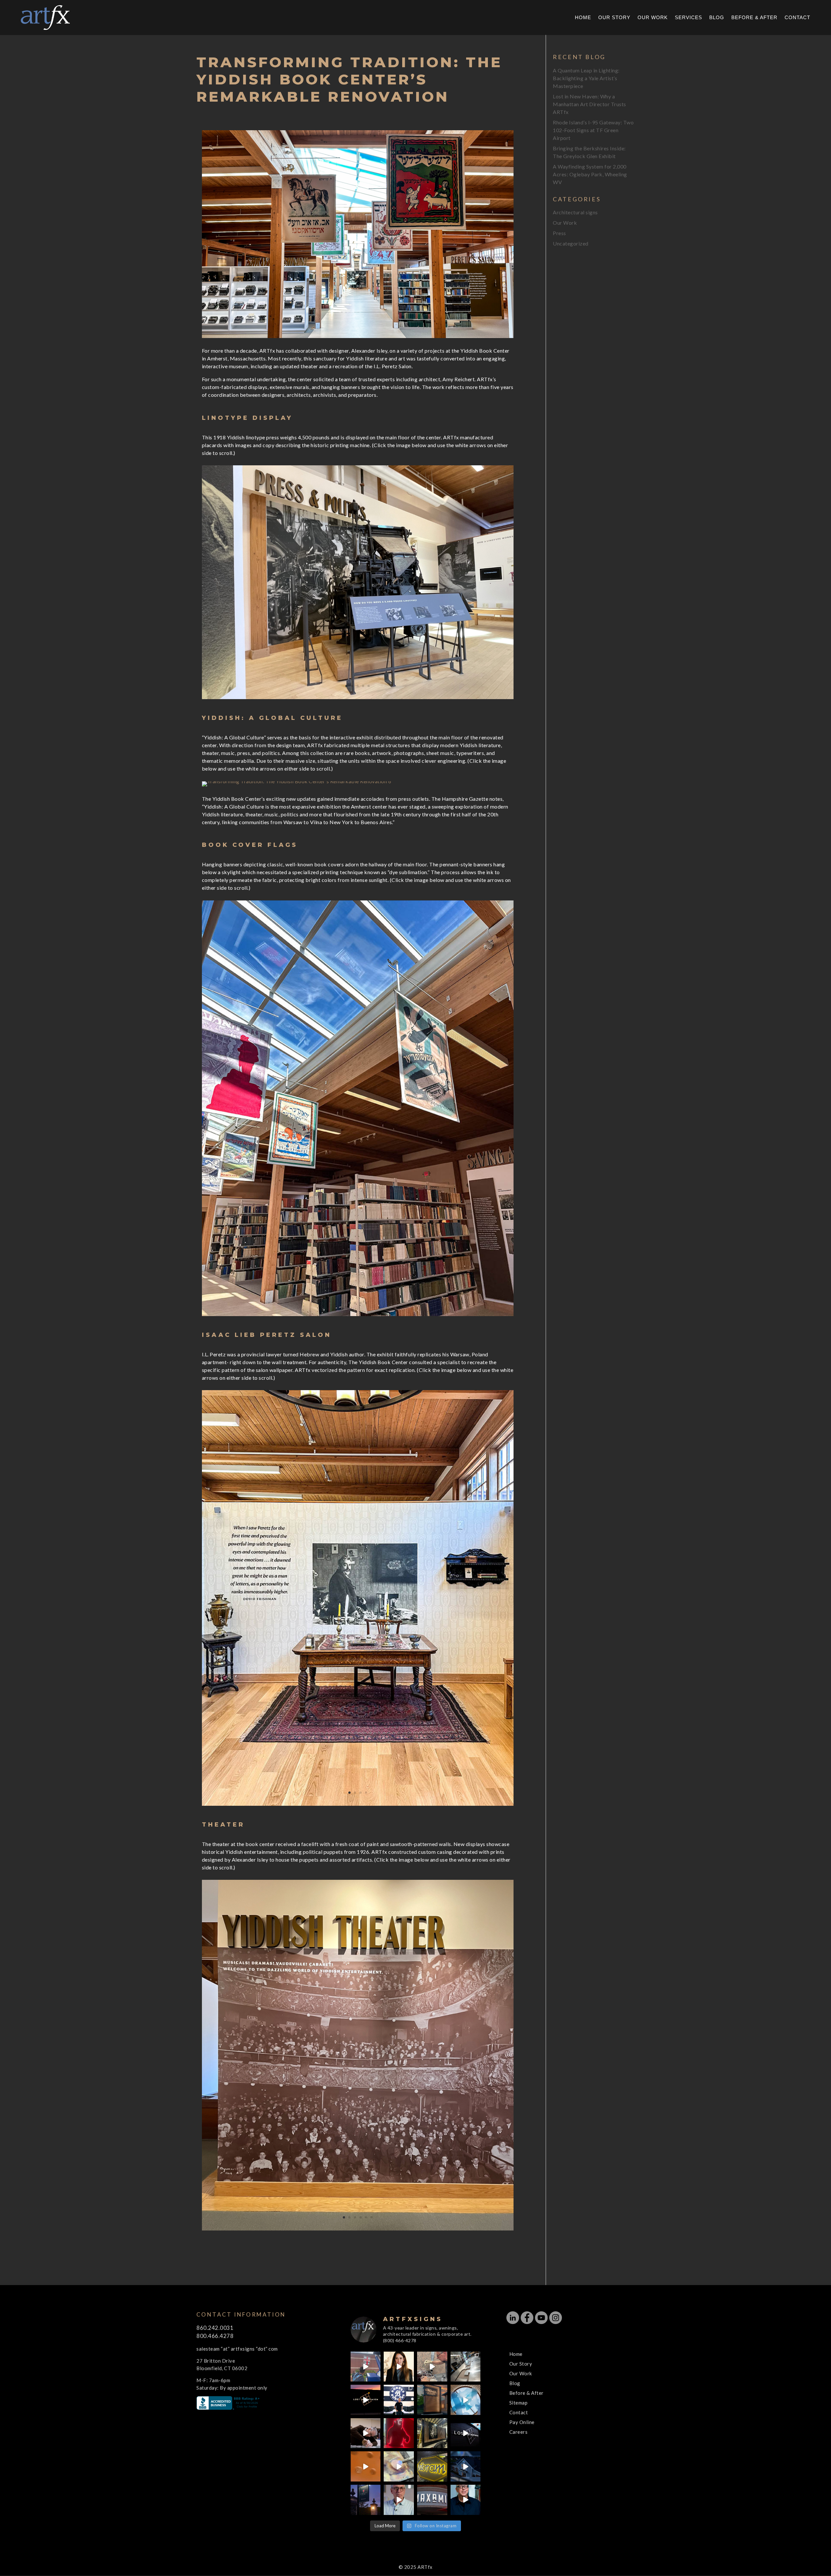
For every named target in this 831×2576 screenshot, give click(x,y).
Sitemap (519, 2403)
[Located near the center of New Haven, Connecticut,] (366, 2400)
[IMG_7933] (297, 786)
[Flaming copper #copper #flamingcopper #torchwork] (399, 2466)
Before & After (754, 18)
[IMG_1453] (358, 2230)
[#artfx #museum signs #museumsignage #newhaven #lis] (466, 2433)
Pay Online (522, 2422)
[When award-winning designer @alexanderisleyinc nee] (466, 2500)
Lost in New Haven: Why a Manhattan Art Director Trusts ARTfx (589, 104)
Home (583, 18)
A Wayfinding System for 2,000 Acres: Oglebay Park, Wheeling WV (590, 174)
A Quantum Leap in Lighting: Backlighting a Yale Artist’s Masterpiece (586, 78)
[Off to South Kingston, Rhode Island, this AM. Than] (432, 2433)
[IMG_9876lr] (358, 1806)
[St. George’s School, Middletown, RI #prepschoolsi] (366, 2500)
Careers (519, 2432)
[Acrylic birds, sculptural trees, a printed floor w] (466, 2400)
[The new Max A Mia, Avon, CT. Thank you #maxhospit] (432, 2500)
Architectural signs (575, 212)
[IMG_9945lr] (358, 1316)
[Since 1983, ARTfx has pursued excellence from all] (366, 2433)
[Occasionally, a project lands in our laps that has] (399, 2367)
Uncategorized (571, 243)
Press (559, 233)
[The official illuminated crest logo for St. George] (366, 2367)
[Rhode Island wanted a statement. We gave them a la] (399, 2500)
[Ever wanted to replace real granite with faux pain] (432, 2367)
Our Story (614, 18)
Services (688, 18)
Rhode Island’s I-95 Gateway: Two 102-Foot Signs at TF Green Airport (593, 130)
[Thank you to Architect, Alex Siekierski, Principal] (432, 2400)
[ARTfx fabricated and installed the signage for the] (399, 2400)
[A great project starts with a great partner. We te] (466, 2466)
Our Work (653, 18)
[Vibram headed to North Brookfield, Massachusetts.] (432, 2466)
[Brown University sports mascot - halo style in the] (399, 2433)
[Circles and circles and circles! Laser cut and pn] (366, 2466)
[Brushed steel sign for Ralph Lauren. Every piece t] (466, 2367)
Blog (717, 18)
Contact (797, 18)
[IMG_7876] (358, 699)
